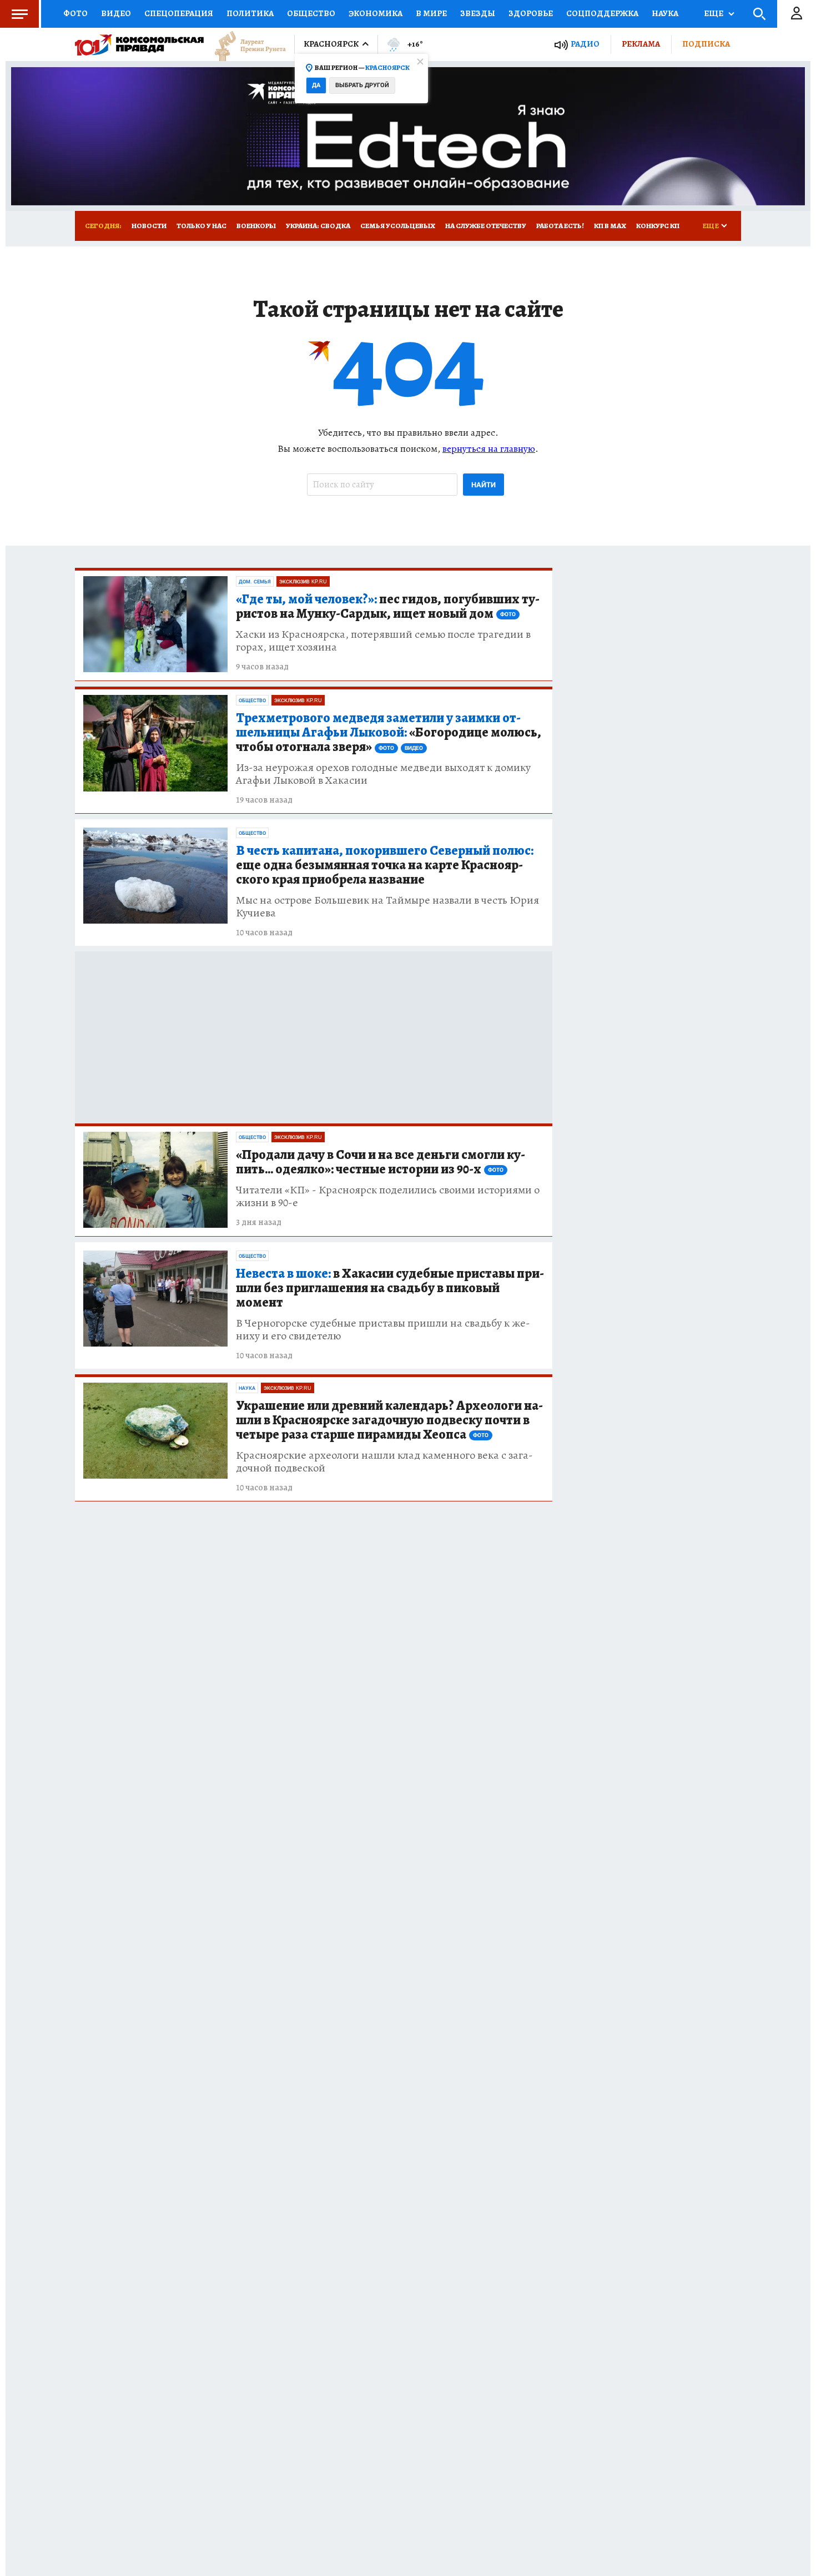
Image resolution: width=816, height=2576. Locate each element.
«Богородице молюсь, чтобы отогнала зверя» (389, 733)
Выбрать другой (362, 85)
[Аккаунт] (797, 14)
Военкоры (256, 226)
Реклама (641, 44)
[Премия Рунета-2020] (245, 45)
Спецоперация (179, 13)
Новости (149, 226)
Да (316, 85)
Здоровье (531, 13)
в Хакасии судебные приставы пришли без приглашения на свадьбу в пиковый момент (390, 1288)
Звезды (478, 13)
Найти (483, 485)
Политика (250, 13)
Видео (116, 13)
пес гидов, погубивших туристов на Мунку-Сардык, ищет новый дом (388, 607)
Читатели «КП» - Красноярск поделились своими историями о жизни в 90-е (388, 1196)
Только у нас (202, 226)
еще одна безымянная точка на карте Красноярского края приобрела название (385, 865)
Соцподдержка (602, 13)
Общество (311, 13)
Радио (585, 44)
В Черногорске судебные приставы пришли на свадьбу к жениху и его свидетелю (383, 1329)
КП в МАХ (610, 226)
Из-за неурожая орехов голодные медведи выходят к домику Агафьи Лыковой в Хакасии (383, 774)
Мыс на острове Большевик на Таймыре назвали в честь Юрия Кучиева (387, 906)
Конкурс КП (658, 226)
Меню (19, 14)
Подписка (706, 44)
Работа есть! (560, 226)
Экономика (376, 13)
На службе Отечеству (486, 226)
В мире (431, 13)
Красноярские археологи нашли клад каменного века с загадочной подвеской (384, 1461)
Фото (75, 13)
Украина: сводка (318, 226)
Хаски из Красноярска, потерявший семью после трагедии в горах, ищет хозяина (383, 641)
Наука (665, 13)
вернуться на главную (489, 448)
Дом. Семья (255, 582)
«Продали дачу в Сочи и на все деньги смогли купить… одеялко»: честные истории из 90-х (381, 1162)
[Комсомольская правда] (139, 44)
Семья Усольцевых (398, 226)
